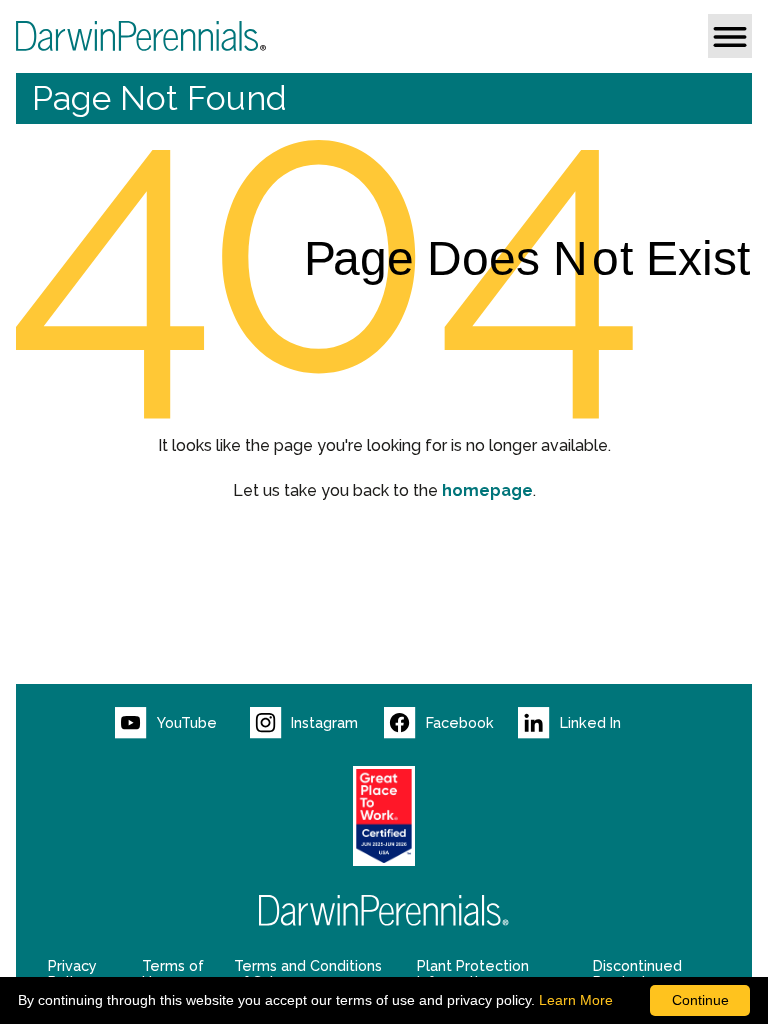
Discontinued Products (637, 974)
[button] (730, 36)
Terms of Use (173, 974)
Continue (700, 1000)
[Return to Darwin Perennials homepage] (384, 910)
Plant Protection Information (473, 974)
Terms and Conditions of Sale (308, 974)
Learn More (576, 1000)
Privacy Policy (72, 974)
